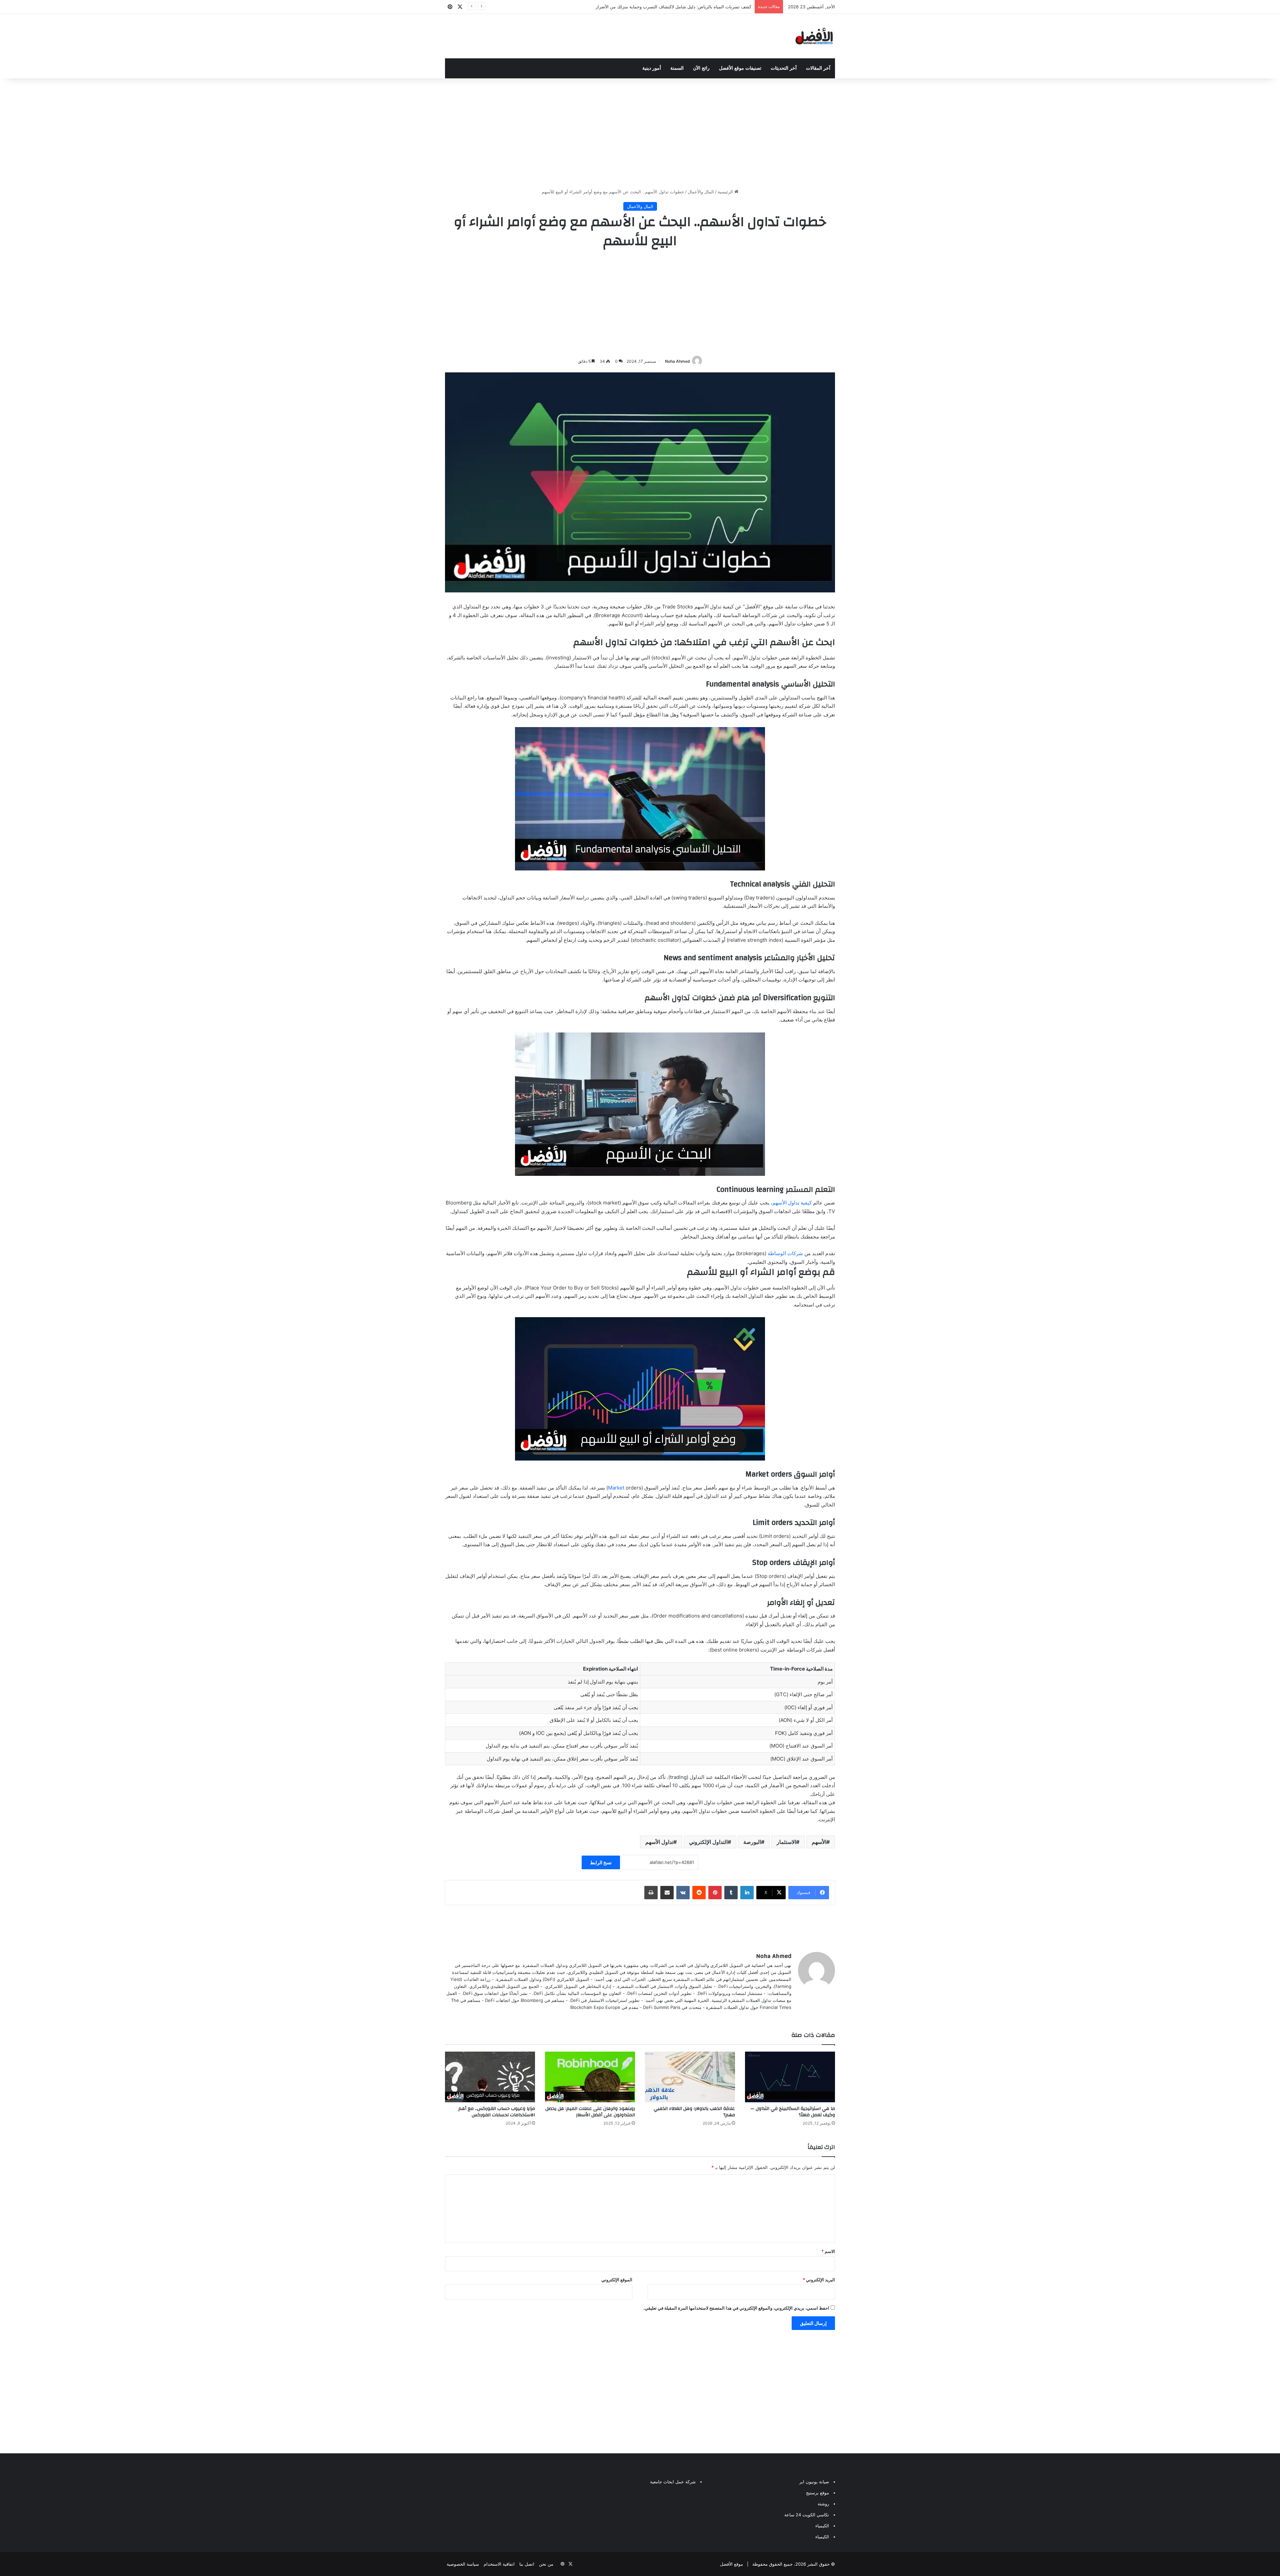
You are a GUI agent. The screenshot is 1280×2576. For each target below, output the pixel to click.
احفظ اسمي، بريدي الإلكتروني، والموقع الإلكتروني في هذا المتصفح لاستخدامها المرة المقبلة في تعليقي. (736, 2308)
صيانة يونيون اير (814, 2482)
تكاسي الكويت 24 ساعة (807, 2515)
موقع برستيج (817, 2493)
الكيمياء (822, 2526)
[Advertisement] (640, 132)
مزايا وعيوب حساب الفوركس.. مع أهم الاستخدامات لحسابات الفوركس (497, 2112)
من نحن (546, 2564)
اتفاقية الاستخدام (499, 2564)
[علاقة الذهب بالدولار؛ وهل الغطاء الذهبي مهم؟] (690, 2077)
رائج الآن (701, 68)
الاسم (828, 2251)
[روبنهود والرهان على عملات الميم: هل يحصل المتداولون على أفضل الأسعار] (590, 2077)
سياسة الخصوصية (463, 2564)
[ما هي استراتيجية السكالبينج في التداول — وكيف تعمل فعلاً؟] (790, 2077)
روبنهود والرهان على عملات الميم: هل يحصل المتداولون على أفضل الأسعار (590, 2112)
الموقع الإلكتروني (617, 2280)
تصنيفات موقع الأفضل (740, 68)
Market (616, 1488)
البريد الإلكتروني (819, 2280)
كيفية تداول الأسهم (792, 1203)
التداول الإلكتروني (708, 1842)
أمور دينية (652, 68)
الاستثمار (786, 1842)
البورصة (752, 1842)
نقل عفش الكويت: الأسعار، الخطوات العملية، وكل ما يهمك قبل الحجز (688, 7)
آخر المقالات (818, 68)
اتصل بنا (527, 2564)
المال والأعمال (701, 192)
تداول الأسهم (659, 1842)
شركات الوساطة (785, 1253)
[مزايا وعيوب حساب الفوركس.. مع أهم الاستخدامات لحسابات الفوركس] (490, 2077)
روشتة (823, 2504)
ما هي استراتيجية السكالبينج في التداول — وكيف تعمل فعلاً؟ (793, 2112)
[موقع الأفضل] (814, 36)
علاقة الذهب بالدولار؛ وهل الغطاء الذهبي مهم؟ (694, 2112)
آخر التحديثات (784, 68)
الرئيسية (726, 192)
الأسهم (819, 1842)
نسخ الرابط (601, 1862)
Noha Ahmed (677, 361)
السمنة (677, 68)
